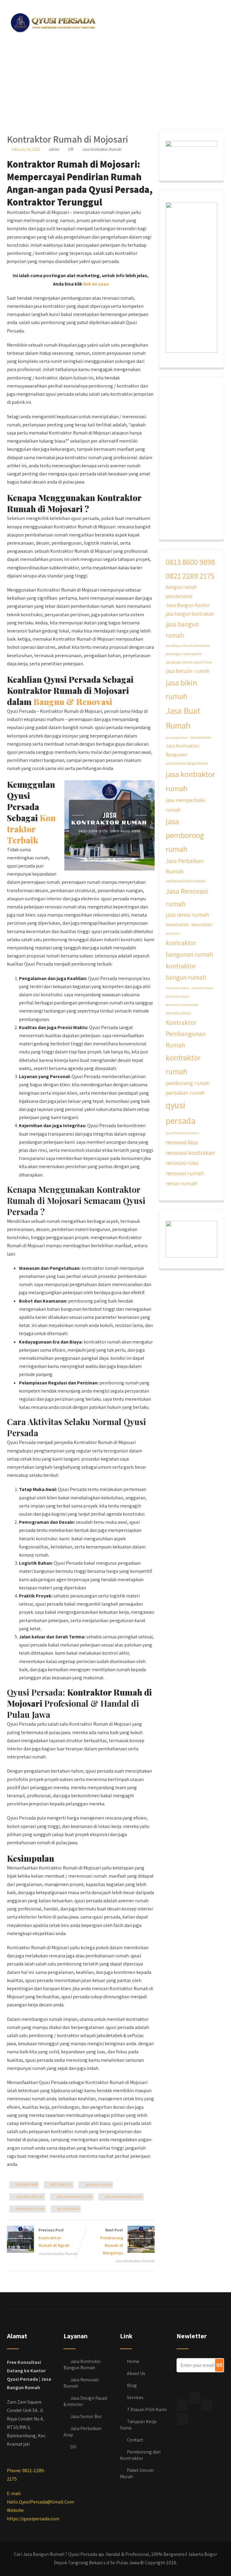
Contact (135, 2440)
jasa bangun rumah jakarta (184, 654)
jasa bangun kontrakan (190, 614)
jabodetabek (179, 596)
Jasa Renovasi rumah (187, 897)
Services (135, 2397)
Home (133, 2361)
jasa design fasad (177, 738)
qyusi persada (68, 2208)
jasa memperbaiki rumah (185, 805)
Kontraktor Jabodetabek (182, 1005)
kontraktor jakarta (178, 1013)
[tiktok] (195, 2398)
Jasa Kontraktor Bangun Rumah (187, 763)
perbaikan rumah (185, 1093)
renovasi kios (182, 1142)
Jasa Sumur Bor (86, 2416)
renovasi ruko (182, 1163)
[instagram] (207, 2405)
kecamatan (177, 924)
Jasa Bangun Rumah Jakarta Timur (189, 662)
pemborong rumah (188, 1083)
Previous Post (54, 2238)
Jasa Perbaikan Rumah (185, 866)
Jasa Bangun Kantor (188, 605)
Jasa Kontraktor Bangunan (183, 750)
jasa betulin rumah (188, 671)
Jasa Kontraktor (201, 738)
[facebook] (182, 2405)
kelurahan (202, 924)
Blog (132, 2385)
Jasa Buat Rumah (30, 2196)
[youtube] (182, 2420)
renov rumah (182, 1183)
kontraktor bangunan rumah (189, 948)
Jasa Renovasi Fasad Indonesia (186, 881)
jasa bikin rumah (98, 2184)
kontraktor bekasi (177, 988)
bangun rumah (181, 587)
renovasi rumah (185, 1173)
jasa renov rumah (187, 915)
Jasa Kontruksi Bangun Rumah (82, 2364)
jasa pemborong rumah (124, 2196)
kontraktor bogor (202, 988)
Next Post (112, 2241)
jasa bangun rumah (182, 630)
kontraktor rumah (30, 2208)
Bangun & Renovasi (73, 702)
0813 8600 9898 (27, 2184)
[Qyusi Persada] (52, 22)
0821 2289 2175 (61, 2184)
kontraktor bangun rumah (186, 972)
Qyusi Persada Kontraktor (182, 1133)
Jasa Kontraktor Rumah (102, 149)
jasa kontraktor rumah (74, 2196)
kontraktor (173, 933)
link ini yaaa (96, 284)
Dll (73, 2447)
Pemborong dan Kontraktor (140, 2455)
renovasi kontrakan (190, 1153)
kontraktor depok (177, 996)
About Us (136, 2373)
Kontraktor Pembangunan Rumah (186, 1034)
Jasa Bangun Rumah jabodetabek (188, 645)
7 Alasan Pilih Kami (147, 2409)
